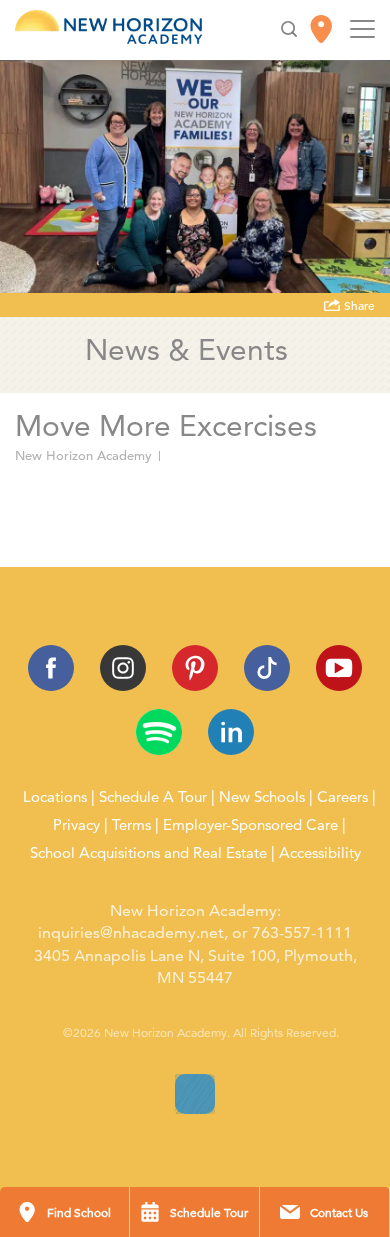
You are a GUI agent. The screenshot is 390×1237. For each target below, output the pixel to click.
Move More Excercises (97, 498)
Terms (131, 825)
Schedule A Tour (153, 797)
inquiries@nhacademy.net (131, 932)
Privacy (76, 825)
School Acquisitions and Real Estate (148, 853)
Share (358, 306)
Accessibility (320, 853)
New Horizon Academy (83, 456)
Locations (55, 797)
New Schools (262, 797)
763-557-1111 (302, 932)
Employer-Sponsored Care (250, 825)
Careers (342, 797)
